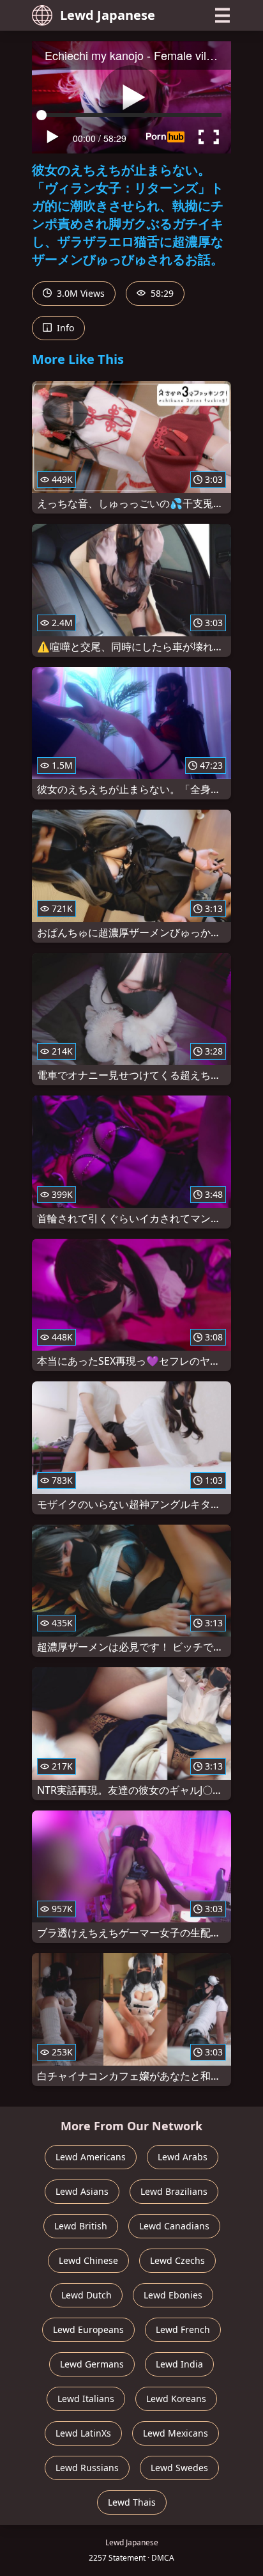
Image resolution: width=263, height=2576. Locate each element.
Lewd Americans (91, 2157)
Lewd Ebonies (173, 2295)
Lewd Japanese (108, 15)
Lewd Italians (86, 2399)
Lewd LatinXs (83, 2433)
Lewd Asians (82, 2191)
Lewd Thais (132, 2502)
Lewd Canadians (174, 2226)
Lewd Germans (92, 2364)
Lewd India (179, 2364)
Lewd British (81, 2226)
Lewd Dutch (86, 2295)
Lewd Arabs (183, 2157)
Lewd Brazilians (174, 2191)
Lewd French (183, 2329)
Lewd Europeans (88, 2329)
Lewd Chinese (88, 2260)
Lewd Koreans (176, 2399)
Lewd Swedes (179, 2468)
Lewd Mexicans (176, 2433)
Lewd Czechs (177, 2260)
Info (64, 328)
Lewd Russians (87, 2468)
